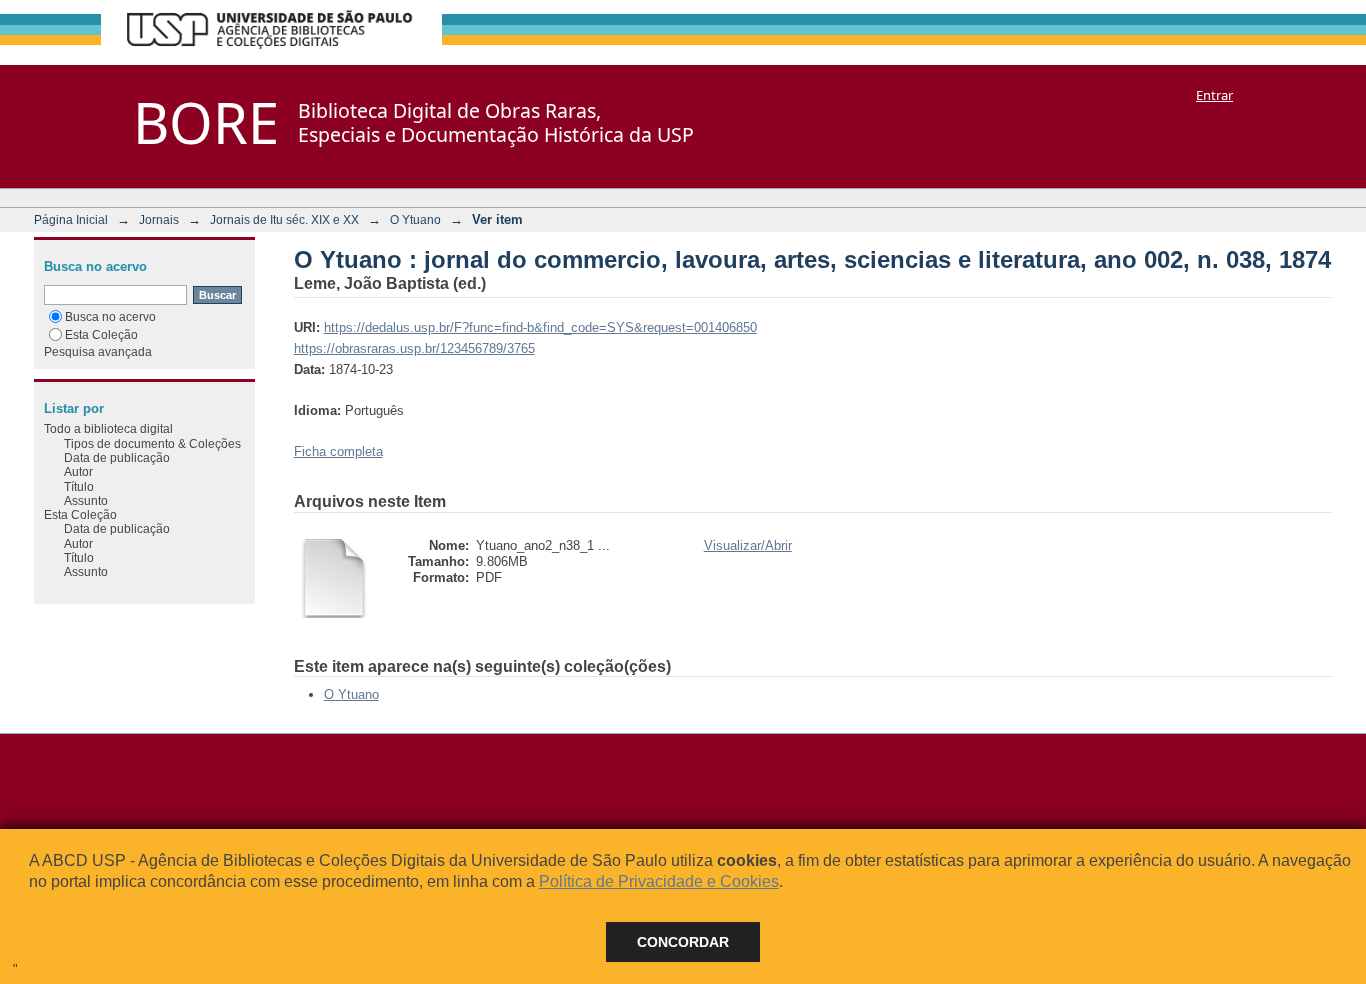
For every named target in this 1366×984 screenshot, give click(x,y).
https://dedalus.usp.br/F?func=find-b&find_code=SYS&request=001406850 (540, 327)
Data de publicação (117, 457)
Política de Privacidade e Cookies (659, 881)
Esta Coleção (101, 334)
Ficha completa (338, 451)
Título (79, 486)
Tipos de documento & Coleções (152, 443)
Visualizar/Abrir (748, 545)
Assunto (86, 500)
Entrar (1214, 95)
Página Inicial (71, 219)
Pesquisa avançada (98, 351)
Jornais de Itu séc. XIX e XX (284, 219)
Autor (78, 471)
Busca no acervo (110, 316)
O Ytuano (415, 219)
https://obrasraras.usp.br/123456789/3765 (414, 348)
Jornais (159, 219)
